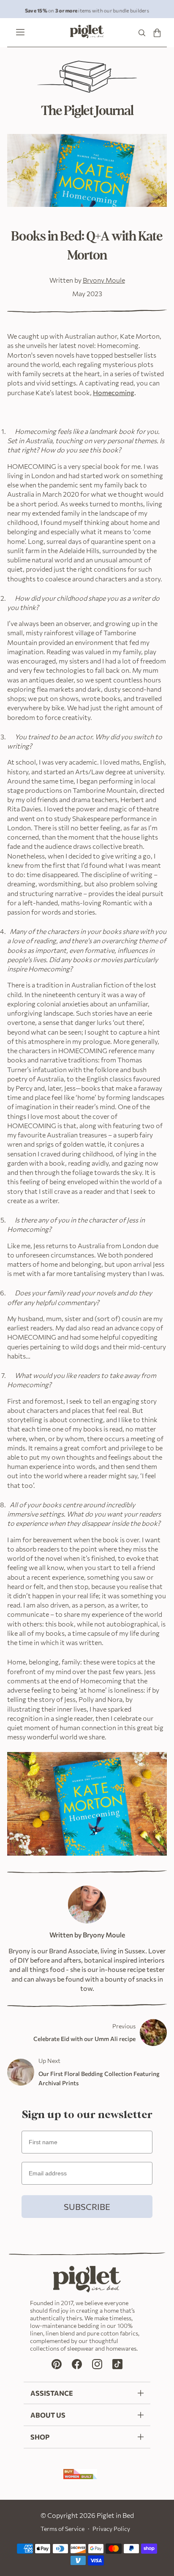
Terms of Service (63, 2529)
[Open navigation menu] (18, 33)
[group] (87, 9)
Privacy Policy (111, 2529)
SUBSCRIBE (87, 2207)
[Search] (142, 33)
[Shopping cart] (157, 33)
